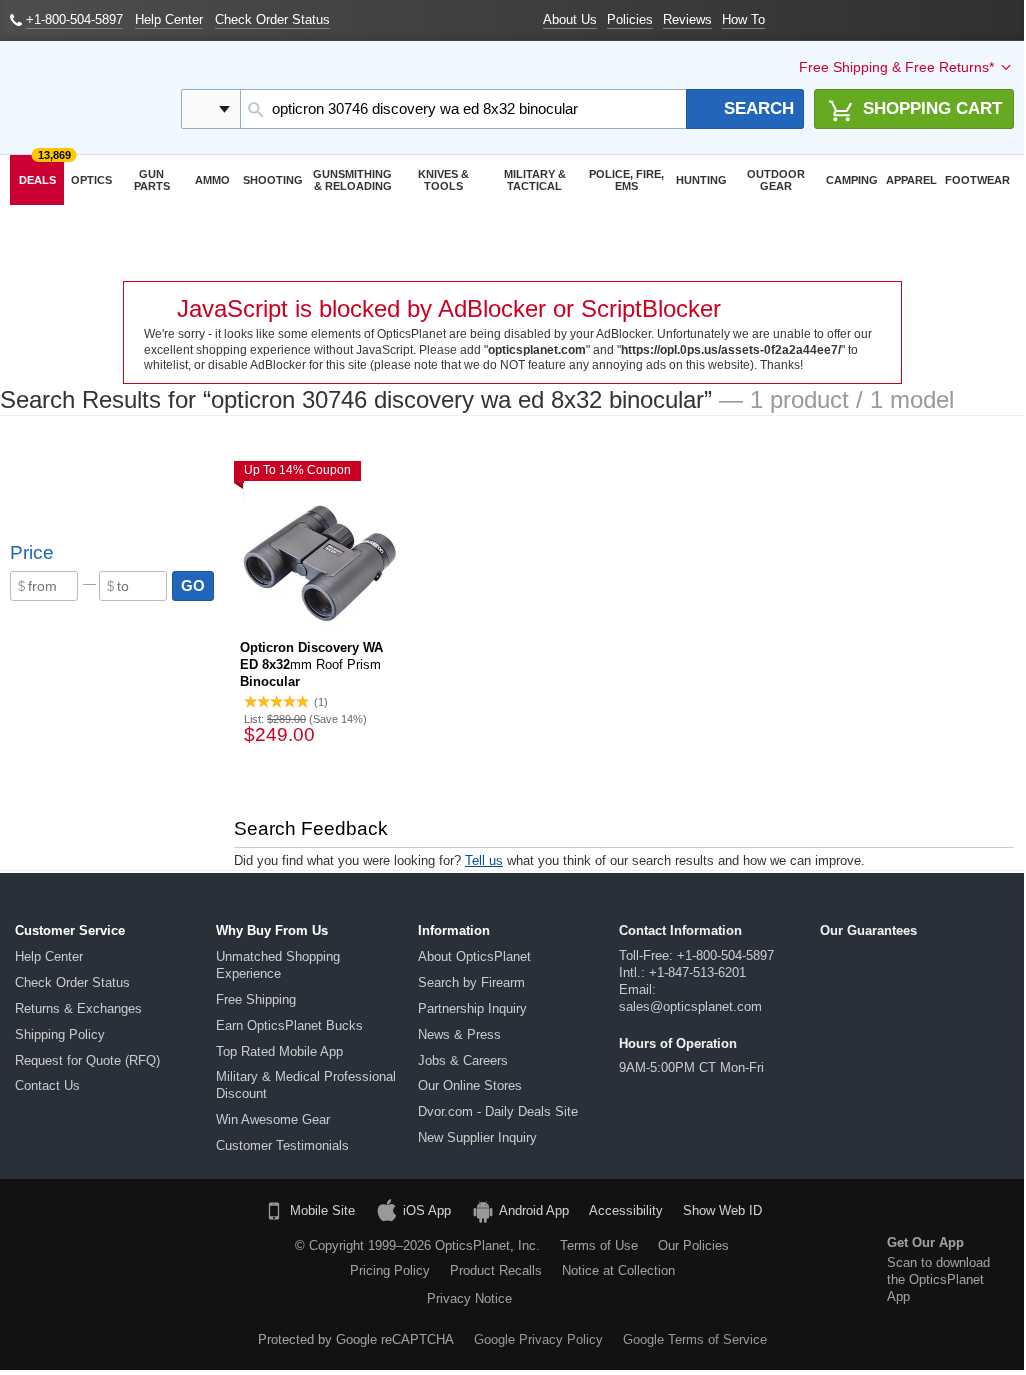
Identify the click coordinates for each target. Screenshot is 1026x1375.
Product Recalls (496, 1270)
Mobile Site (322, 1210)
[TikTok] (115, 1253)
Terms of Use (599, 1245)
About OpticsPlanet (474, 956)
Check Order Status (72, 982)
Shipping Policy (60, 1034)
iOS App (427, 1210)
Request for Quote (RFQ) (87, 1060)
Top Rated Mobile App (279, 1051)
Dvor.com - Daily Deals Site (498, 1111)
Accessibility (626, 1210)
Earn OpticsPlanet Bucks (289, 1025)
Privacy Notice (469, 1298)
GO (193, 585)
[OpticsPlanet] (85, 98)
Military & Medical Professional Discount (306, 1085)
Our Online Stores (470, 1085)
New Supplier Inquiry (477, 1137)
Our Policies (693, 1245)
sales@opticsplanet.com (690, 1006)
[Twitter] (166, 1253)
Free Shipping (256, 999)
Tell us (484, 860)
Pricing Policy (390, 1270)
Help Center (49, 956)
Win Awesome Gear (273, 1119)
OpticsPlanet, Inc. (487, 1245)
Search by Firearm (471, 982)
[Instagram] (141, 1290)
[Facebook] (64, 1253)
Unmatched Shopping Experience (278, 965)
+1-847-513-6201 (697, 972)
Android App (534, 1210)
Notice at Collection (618, 1270)
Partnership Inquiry (472, 1008)
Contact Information (680, 930)
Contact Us (47, 1085)
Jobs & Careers (463, 1060)
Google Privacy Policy (538, 1339)
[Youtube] (217, 1253)
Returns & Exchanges (78, 1008)
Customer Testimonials (282, 1145)
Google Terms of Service (695, 1339)
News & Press (459, 1034)
